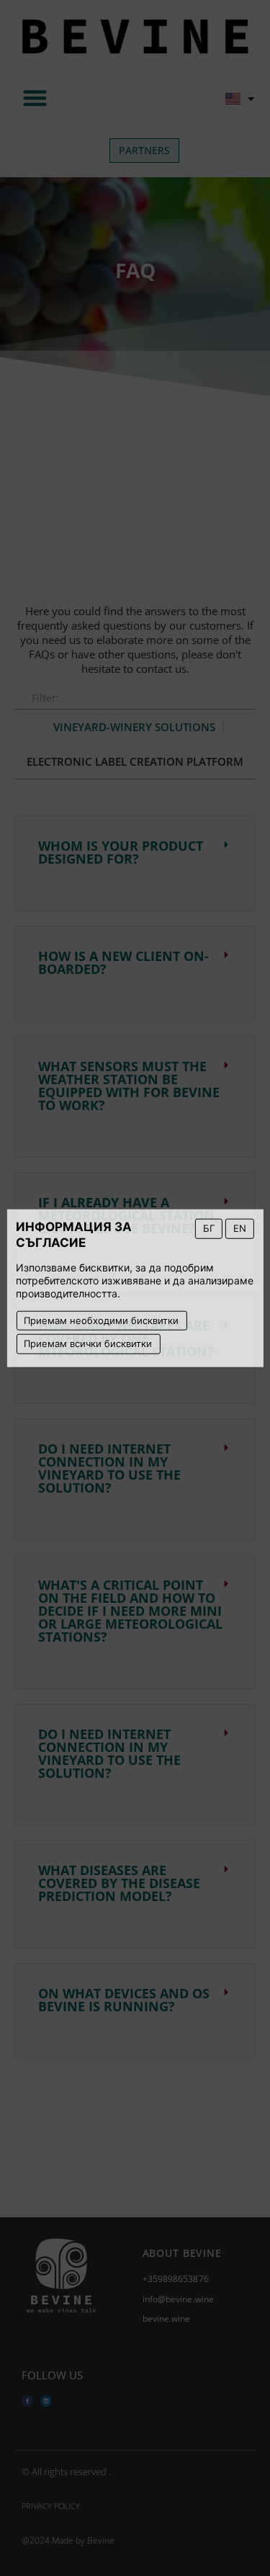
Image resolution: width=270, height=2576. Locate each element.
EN (240, 1228)
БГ (209, 1228)
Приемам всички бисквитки (88, 1343)
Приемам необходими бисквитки (101, 1320)
